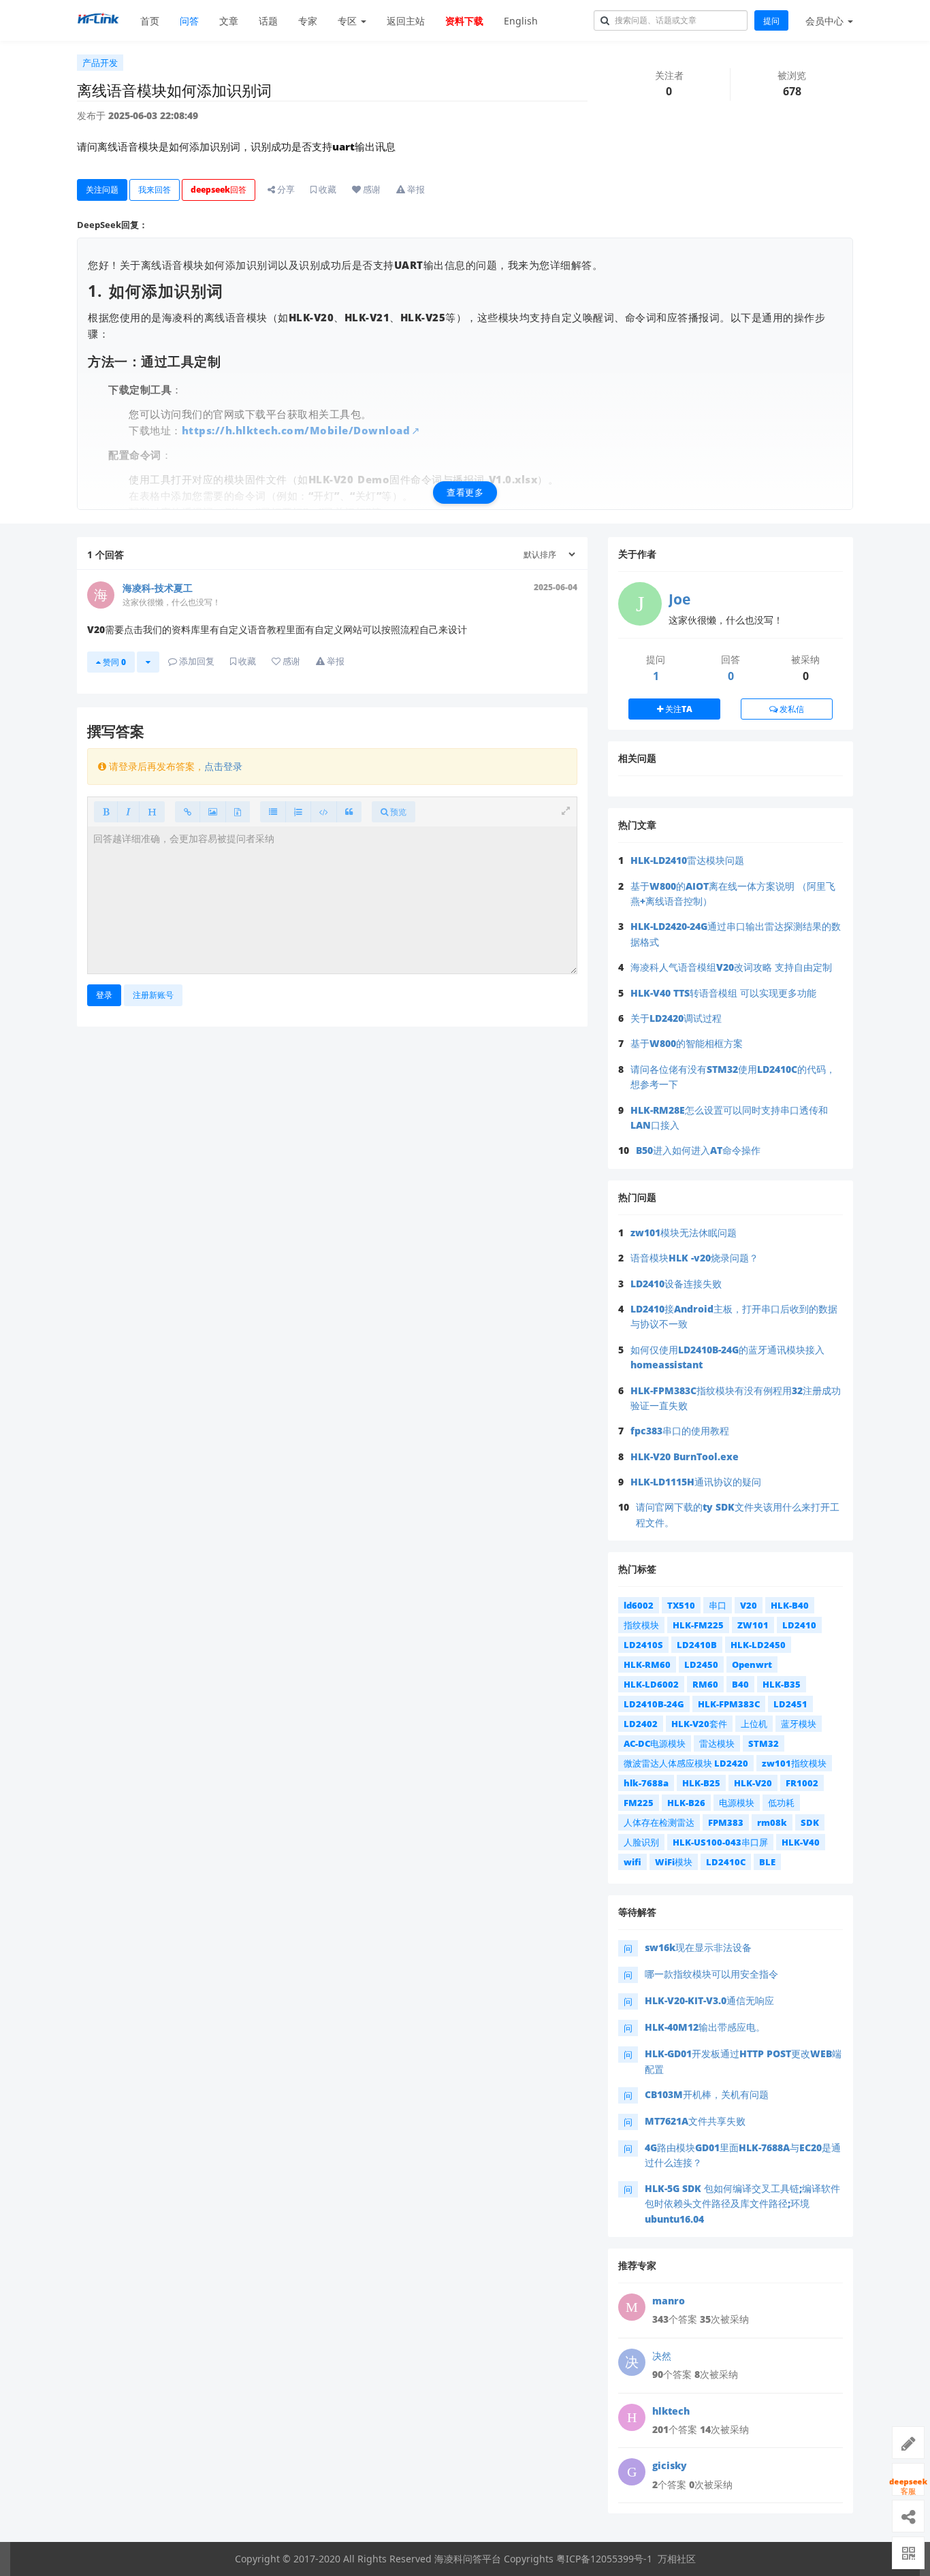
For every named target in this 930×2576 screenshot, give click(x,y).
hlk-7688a (646, 1783)
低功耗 (781, 1803)
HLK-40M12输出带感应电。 (705, 2027)
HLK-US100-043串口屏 (720, 1842)
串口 (718, 1605)
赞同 (113, 662)
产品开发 (100, 63)
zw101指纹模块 (794, 1763)
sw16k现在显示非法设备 (698, 1947)
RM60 (705, 1684)
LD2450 (701, 1664)
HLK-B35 (782, 1684)
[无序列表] (273, 812)
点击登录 (223, 766)
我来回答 (155, 190)
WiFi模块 (674, 1862)
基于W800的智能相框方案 (687, 1043)
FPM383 (726, 1822)
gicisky (670, 2465)
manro (669, 2301)
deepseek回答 (219, 190)
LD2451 (790, 1704)
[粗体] (106, 812)
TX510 (681, 1605)
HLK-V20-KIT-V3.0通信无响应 (709, 2000)
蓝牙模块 (799, 1724)
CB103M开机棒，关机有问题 (707, 2094)
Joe (679, 599)
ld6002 (639, 1605)
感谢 (371, 189)
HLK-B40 (790, 1605)
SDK (810, 1822)
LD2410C (726, 1862)
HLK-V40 (801, 1842)
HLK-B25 (701, 1783)
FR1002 (802, 1783)
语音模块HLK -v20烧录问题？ (694, 1258)
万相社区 (677, 2559)
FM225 (639, 1803)
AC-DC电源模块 (655, 1743)
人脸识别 (641, 1842)
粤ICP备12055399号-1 (604, 2559)
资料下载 (464, 21)
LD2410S (643, 1645)
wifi (632, 1862)
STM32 (764, 1743)
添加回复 (196, 661)
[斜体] (128, 812)
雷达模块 (717, 1743)
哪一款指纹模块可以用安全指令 (711, 1974)
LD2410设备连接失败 (676, 1284)
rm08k (772, 1822)
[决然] (632, 2362)
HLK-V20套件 (699, 1724)
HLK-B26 (686, 1803)
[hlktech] (632, 2417)
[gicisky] (632, 2472)
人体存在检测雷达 (659, 1822)
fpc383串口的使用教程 (680, 1431)
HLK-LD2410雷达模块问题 (687, 860)
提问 (771, 21)
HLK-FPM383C (729, 1704)
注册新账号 (153, 995)
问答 (189, 21)
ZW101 (753, 1625)
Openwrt (752, 1664)
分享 (285, 189)
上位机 (754, 1724)
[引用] (349, 812)
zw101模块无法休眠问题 (684, 1233)
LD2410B (697, 1645)
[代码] (324, 812)
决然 (662, 2356)
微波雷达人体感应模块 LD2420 (686, 1763)
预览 (397, 812)
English (521, 21)
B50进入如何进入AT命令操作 (698, 1150)
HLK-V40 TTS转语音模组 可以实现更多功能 (723, 993)
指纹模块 (641, 1625)
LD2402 (641, 1724)
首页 (150, 21)
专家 (308, 21)
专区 (349, 21)
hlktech (671, 2411)
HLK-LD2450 (758, 1645)
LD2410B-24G (654, 1704)
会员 (824, 21)
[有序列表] (298, 812)
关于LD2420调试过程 (676, 1018)
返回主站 (406, 21)
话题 (268, 21)
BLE (767, 1862)
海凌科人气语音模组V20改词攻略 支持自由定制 (731, 967)
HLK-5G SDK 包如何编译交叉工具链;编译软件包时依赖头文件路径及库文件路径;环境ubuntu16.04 (742, 2204)
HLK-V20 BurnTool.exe (685, 1456)
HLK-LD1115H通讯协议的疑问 (696, 1482)
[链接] (188, 812)
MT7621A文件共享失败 (695, 2121)
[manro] (632, 2307)
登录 (104, 995)
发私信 (791, 709)
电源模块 (737, 1803)
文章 (229, 21)
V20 (749, 1605)
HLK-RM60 (647, 1664)
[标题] (152, 812)
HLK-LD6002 (651, 1684)
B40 (740, 1684)
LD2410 (799, 1625)
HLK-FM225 (698, 1625)
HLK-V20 (753, 1783)
